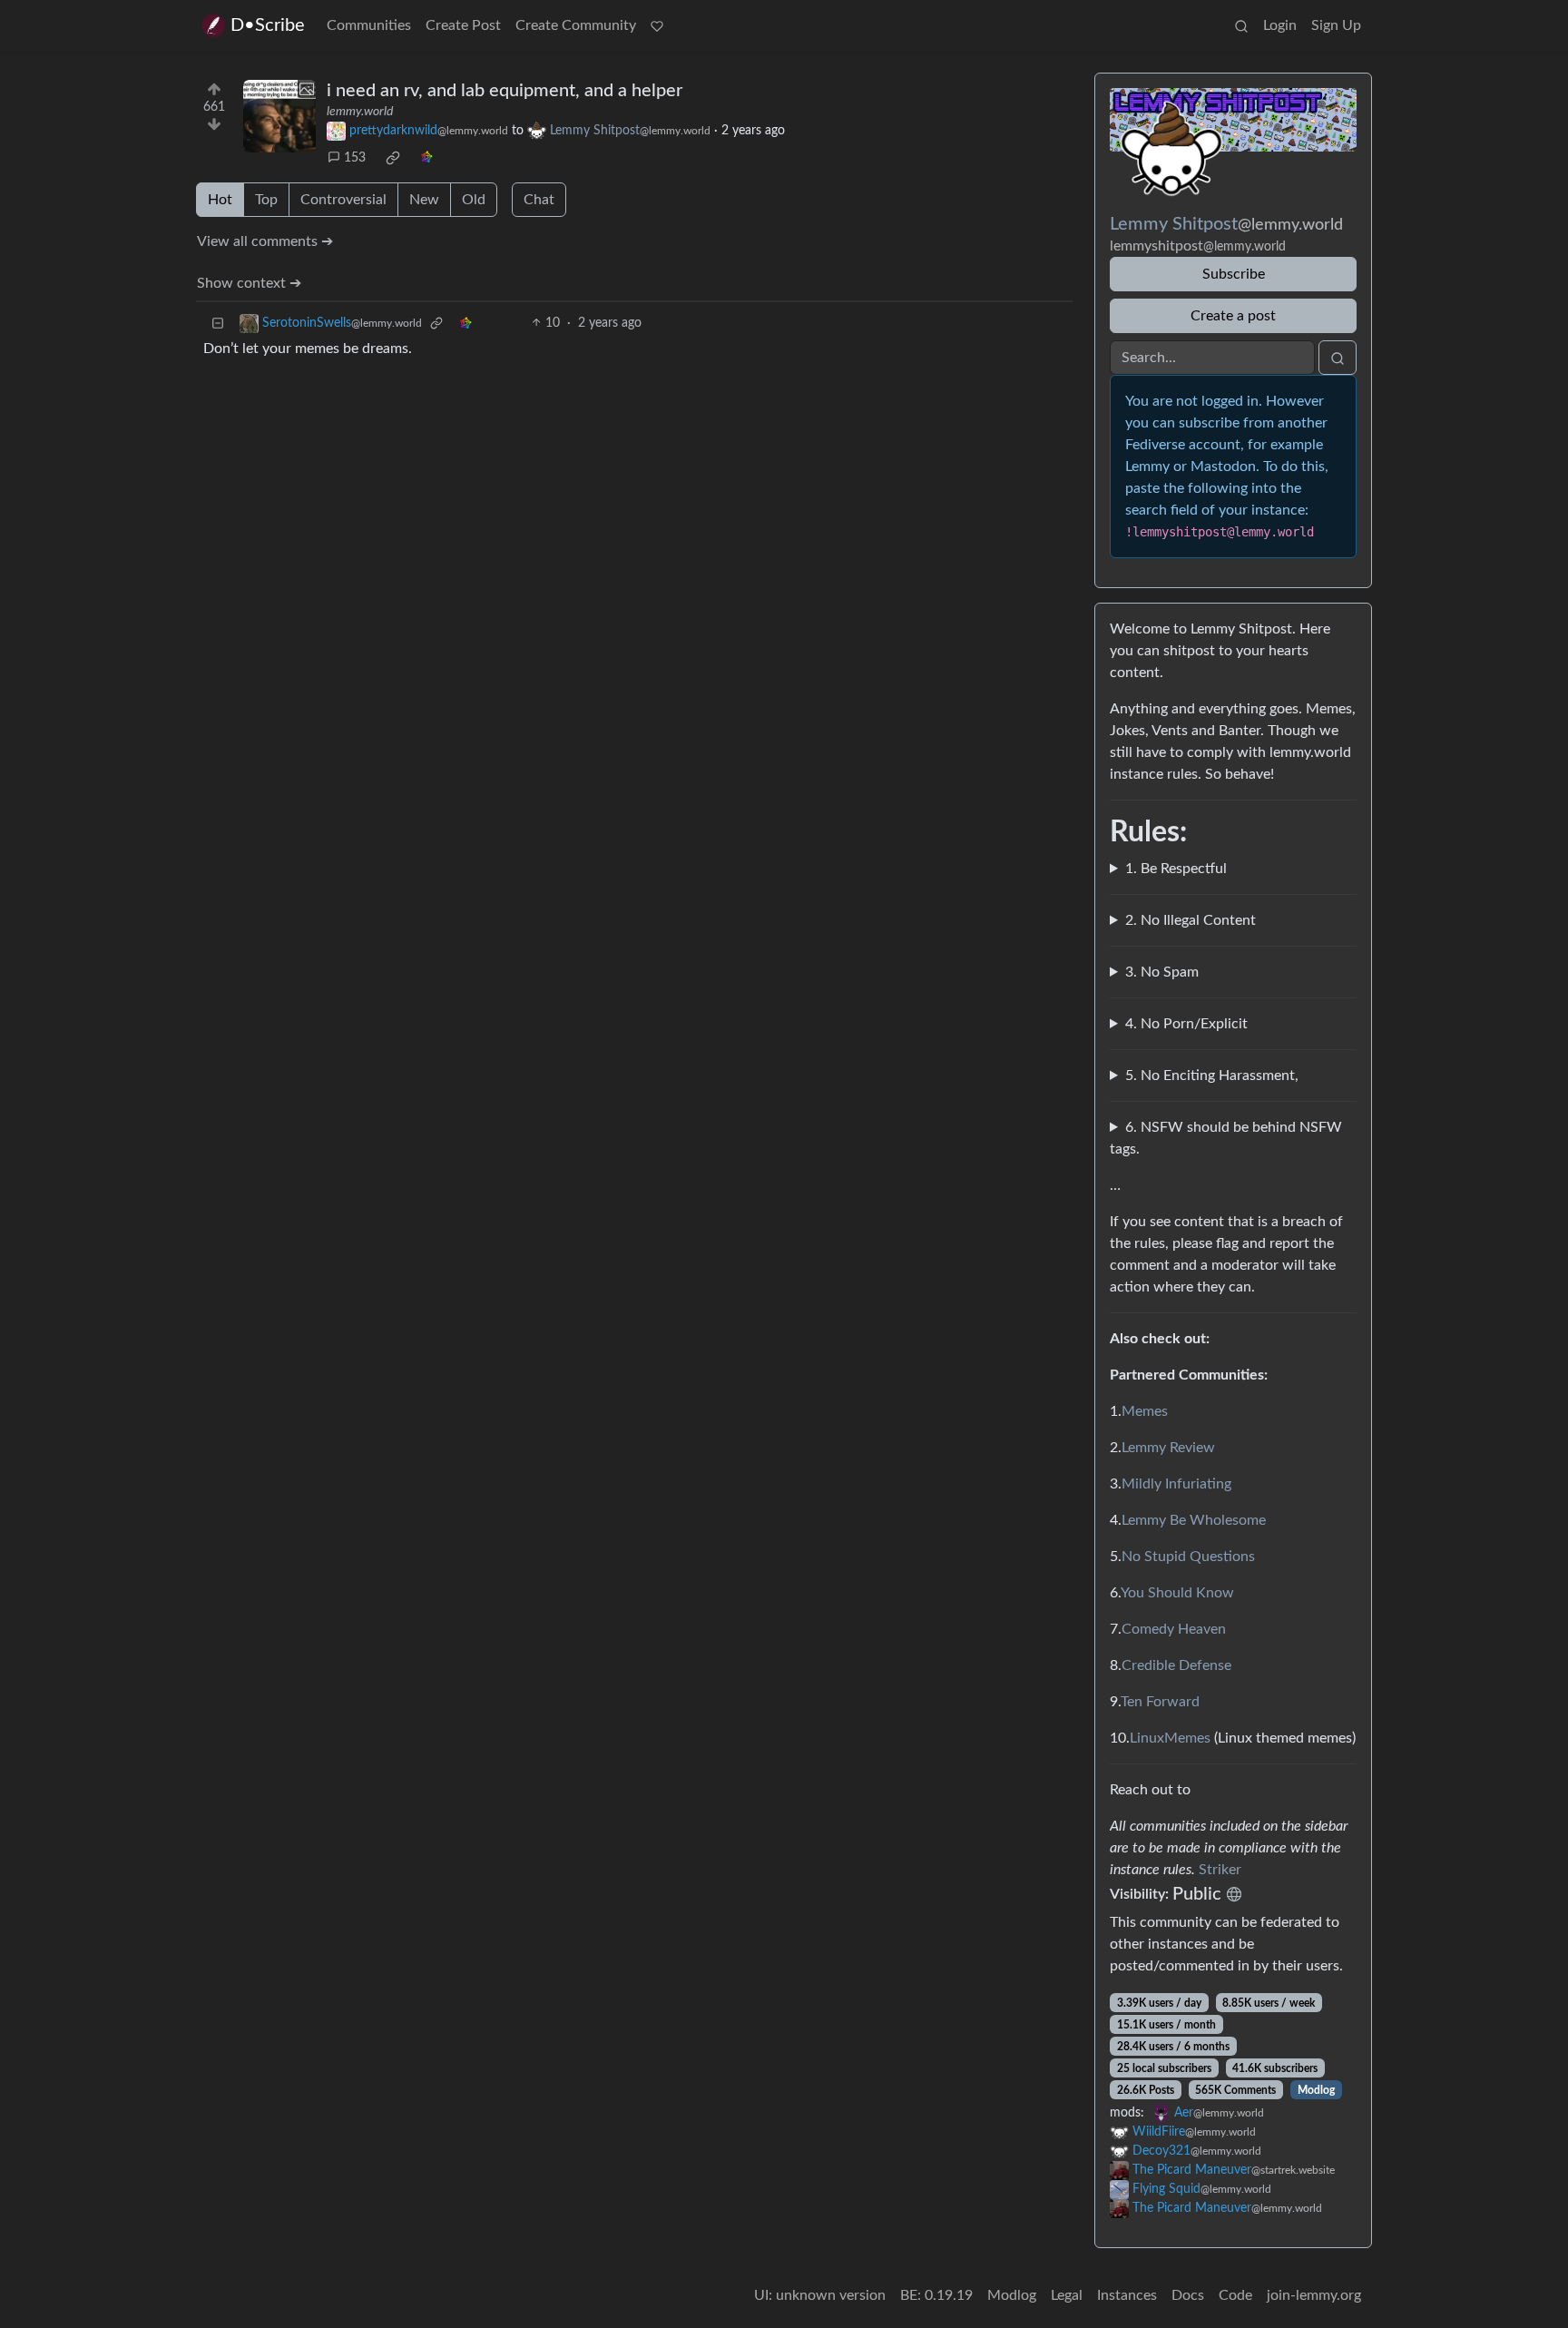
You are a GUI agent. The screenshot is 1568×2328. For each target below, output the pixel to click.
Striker (1220, 1870)
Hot (220, 200)
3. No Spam (1162, 972)
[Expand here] (279, 116)
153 (355, 158)
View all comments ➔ (265, 241)
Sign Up (1336, 25)
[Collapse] (218, 324)
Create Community (576, 25)
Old (474, 200)
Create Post (463, 25)
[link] (393, 158)
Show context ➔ (249, 283)
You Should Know (1177, 1593)
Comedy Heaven (1174, 1629)
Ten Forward (1160, 1702)
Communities (369, 25)
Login (1280, 25)
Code (1235, 2295)
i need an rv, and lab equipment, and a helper (505, 91)
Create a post (1233, 316)
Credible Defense (1176, 1665)
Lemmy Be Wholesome (1194, 1520)
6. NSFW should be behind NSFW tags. (1226, 1138)
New (424, 200)
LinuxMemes (1170, 1738)
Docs (1188, 2295)
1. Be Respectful (1176, 869)
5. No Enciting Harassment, (1212, 1076)
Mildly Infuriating (1176, 1484)
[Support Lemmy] (657, 25)
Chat (539, 200)
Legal (1067, 2295)
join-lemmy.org (1314, 2295)
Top (266, 200)
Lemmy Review (1168, 1448)
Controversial (343, 200)
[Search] (1241, 25)
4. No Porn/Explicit (1186, 1024)
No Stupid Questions (1188, 1557)
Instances (1127, 2295)
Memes (1145, 1411)
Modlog (1316, 2090)
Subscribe (1234, 274)
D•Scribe (268, 25)
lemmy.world (360, 112)
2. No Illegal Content (1191, 920)
